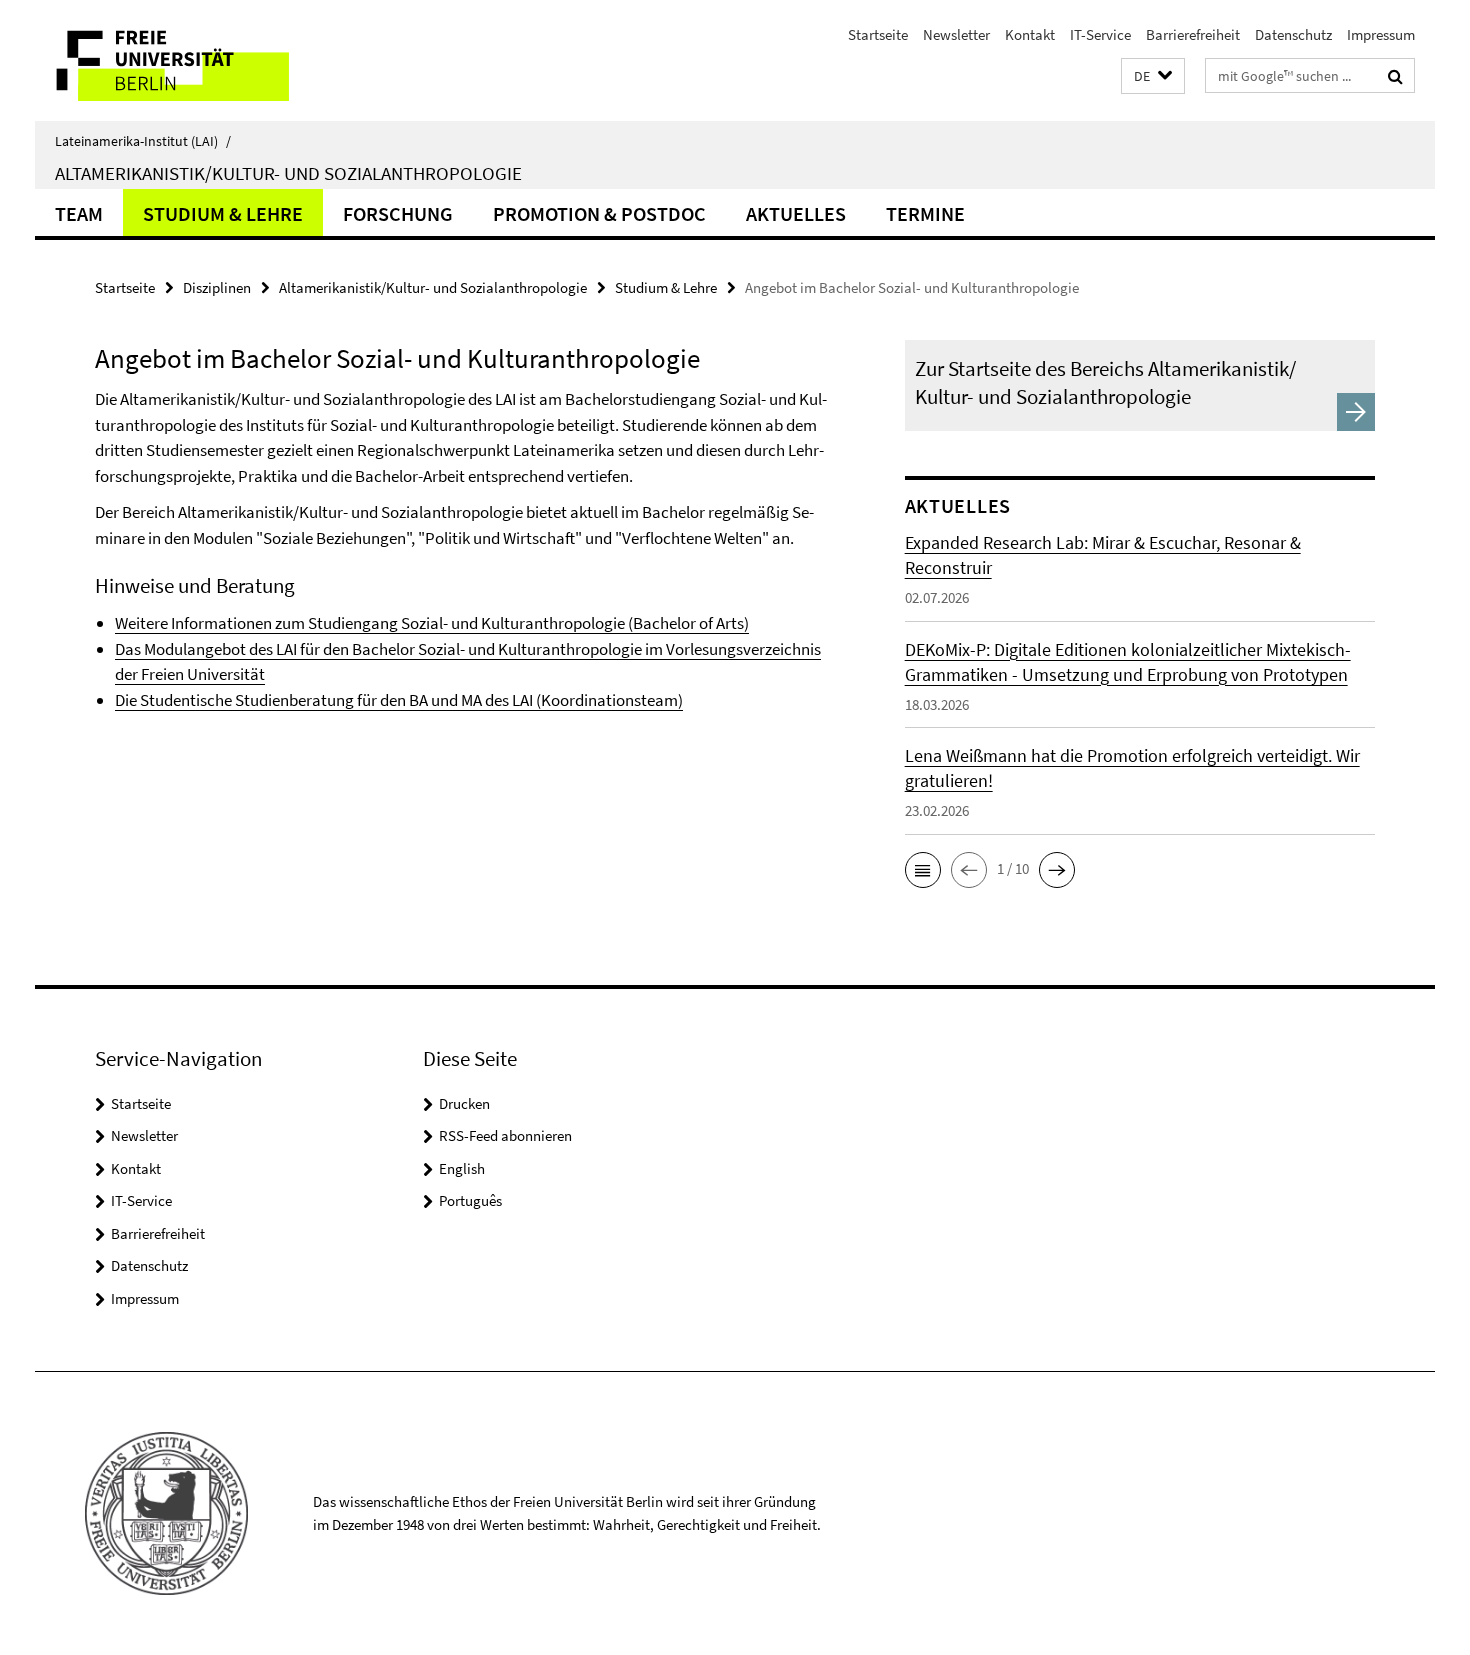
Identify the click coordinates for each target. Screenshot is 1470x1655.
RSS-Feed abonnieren (505, 1135)
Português (470, 1200)
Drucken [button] (464, 1103)
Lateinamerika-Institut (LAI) (143, 141)
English (462, 1168)
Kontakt (1030, 34)
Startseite (878, 34)
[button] (1153, 76)
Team (79, 213)
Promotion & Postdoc (599, 213)
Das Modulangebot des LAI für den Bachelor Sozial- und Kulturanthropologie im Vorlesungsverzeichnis (468, 649)
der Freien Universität (190, 674)
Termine (925, 213)
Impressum (1381, 34)
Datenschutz (1293, 34)
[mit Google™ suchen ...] (1395, 76)
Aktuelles (796, 213)
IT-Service (1100, 34)
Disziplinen (217, 287)
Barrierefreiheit (1193, 34)
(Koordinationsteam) (608, 700)
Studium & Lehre (223, 213)
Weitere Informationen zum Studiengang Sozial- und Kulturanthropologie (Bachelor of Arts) (432, 623)
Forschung (398, 213)
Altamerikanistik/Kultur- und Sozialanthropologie (288, 173)
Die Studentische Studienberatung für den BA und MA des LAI (324, 700)
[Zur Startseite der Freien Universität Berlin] (202, 60)
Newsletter (956, 34)
